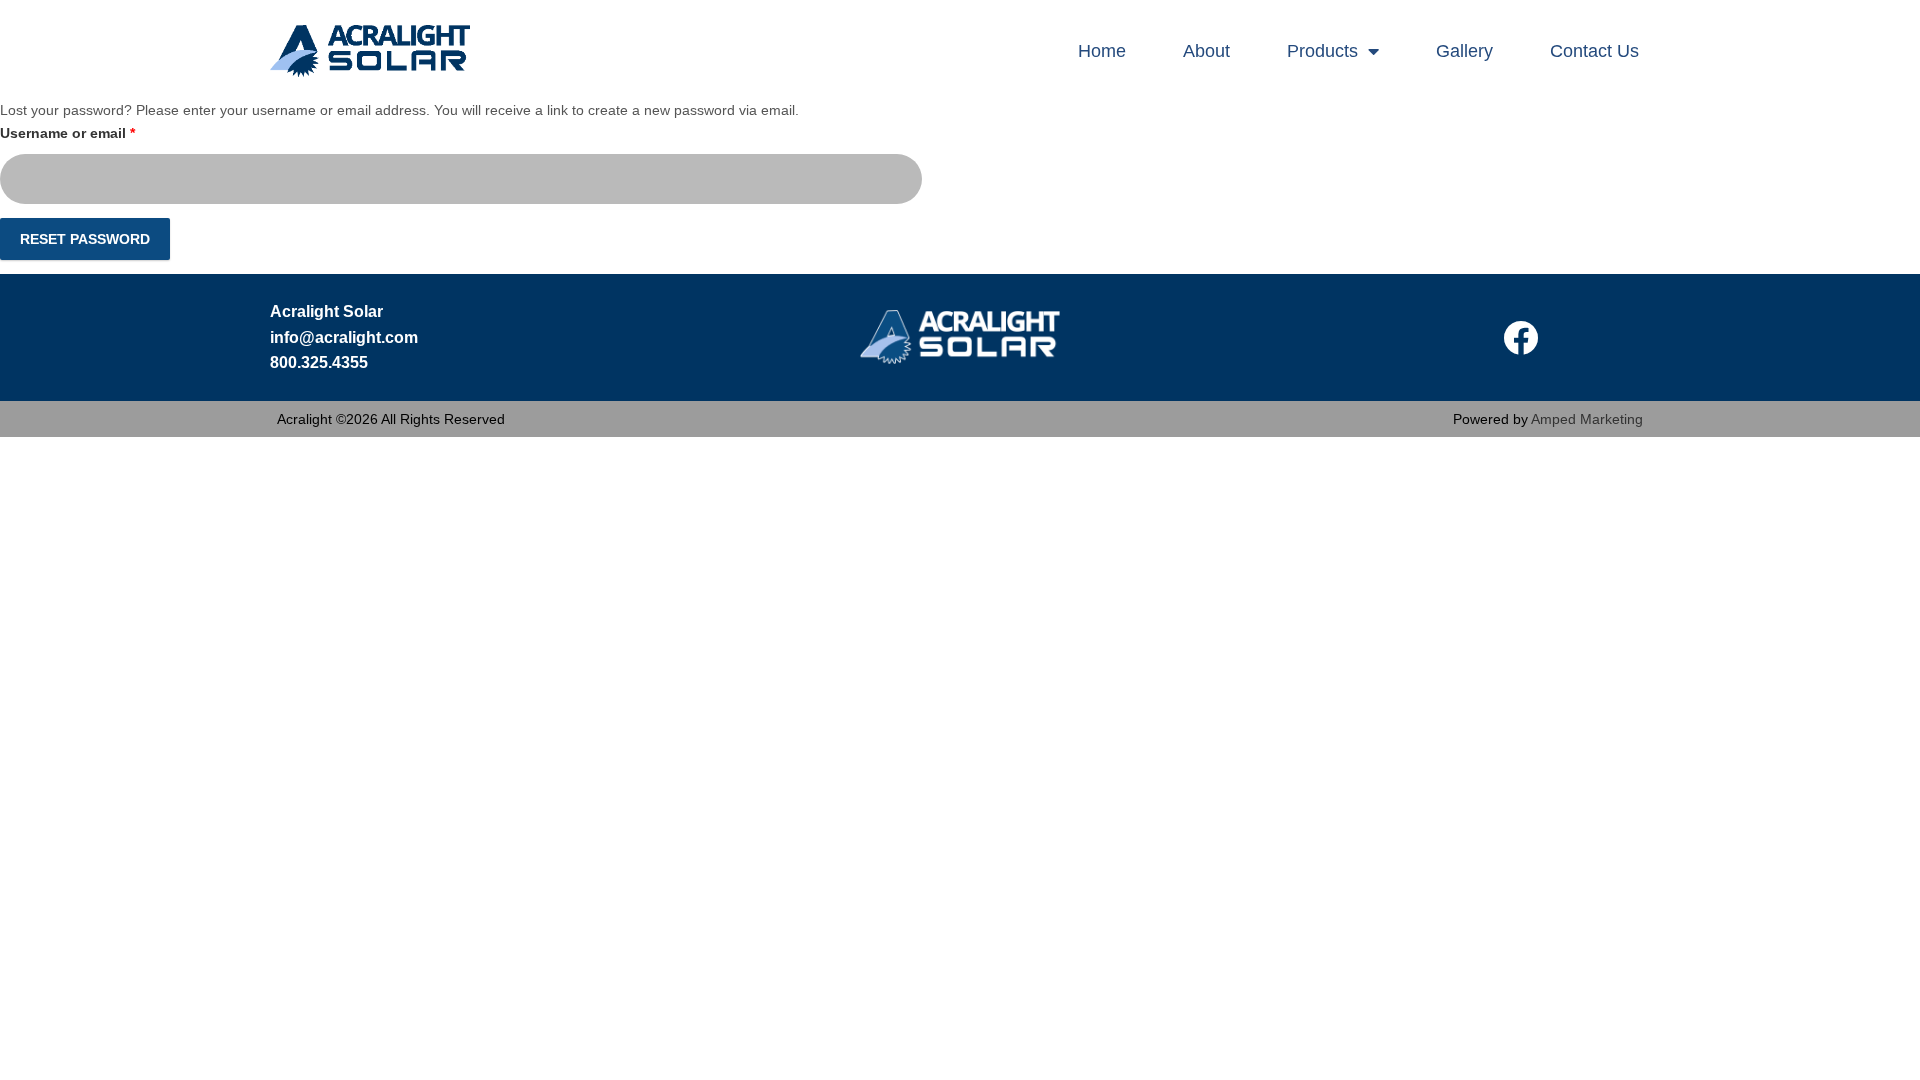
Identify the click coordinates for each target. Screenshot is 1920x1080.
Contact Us (1594, 51)
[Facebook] (1520, 337)
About (1206, 51)
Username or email (98, 130)
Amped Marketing (1587, 419)
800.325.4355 (319, 362)
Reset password (85, 239)
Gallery (1464, 51)
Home (1102, 51)
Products (1322, 51)
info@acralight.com (344, 337)
